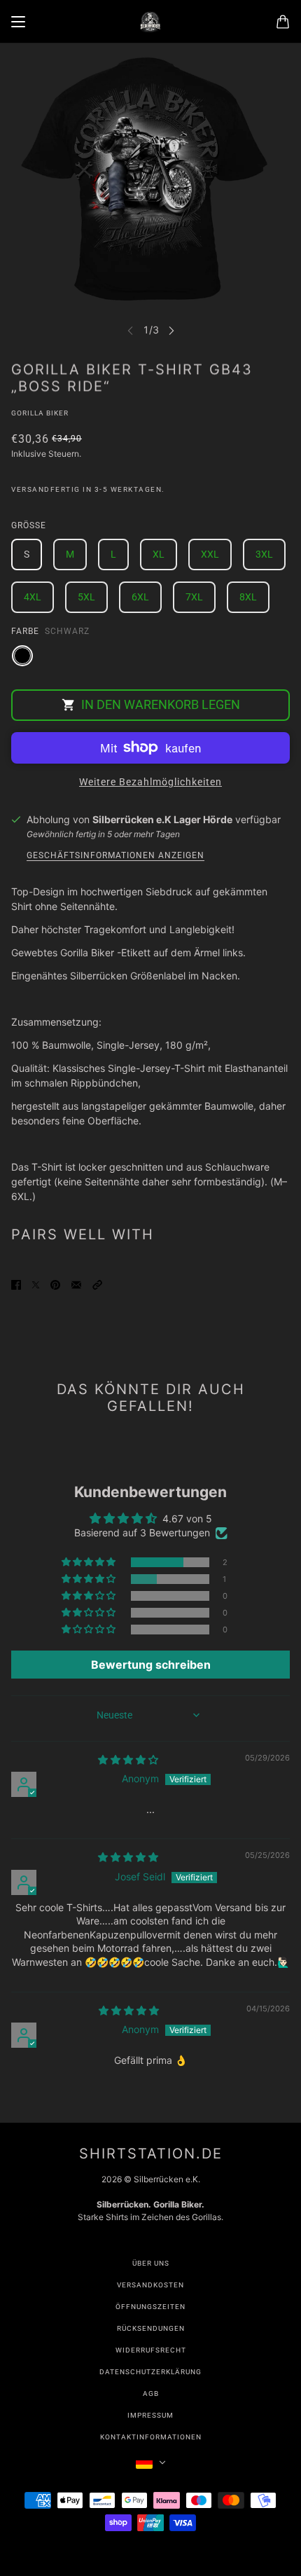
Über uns (151, 2263)
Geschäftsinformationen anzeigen (115, 856)
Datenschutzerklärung (150, 2372)
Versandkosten (150, 2285)
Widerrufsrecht (151, 2350)
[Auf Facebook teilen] (16, 1284)
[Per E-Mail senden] (76, 1284)
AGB (151, 2394)
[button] (97, 1284)
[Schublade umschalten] (18, 22)
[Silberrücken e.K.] (150, 22)
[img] (128, 1759)
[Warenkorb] (283, 22)
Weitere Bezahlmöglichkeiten (150, 782)
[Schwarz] (22, 656)
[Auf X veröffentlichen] (36, 1284)
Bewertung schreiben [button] (151, 1665)
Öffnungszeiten (150, 2307)
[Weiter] (171, 330)
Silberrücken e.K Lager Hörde (162, 819)
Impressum (150, 2415)
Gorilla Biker (40, 413)
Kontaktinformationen (151, 2437)
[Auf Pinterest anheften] (55, 1284)
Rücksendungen (151, 2328)
